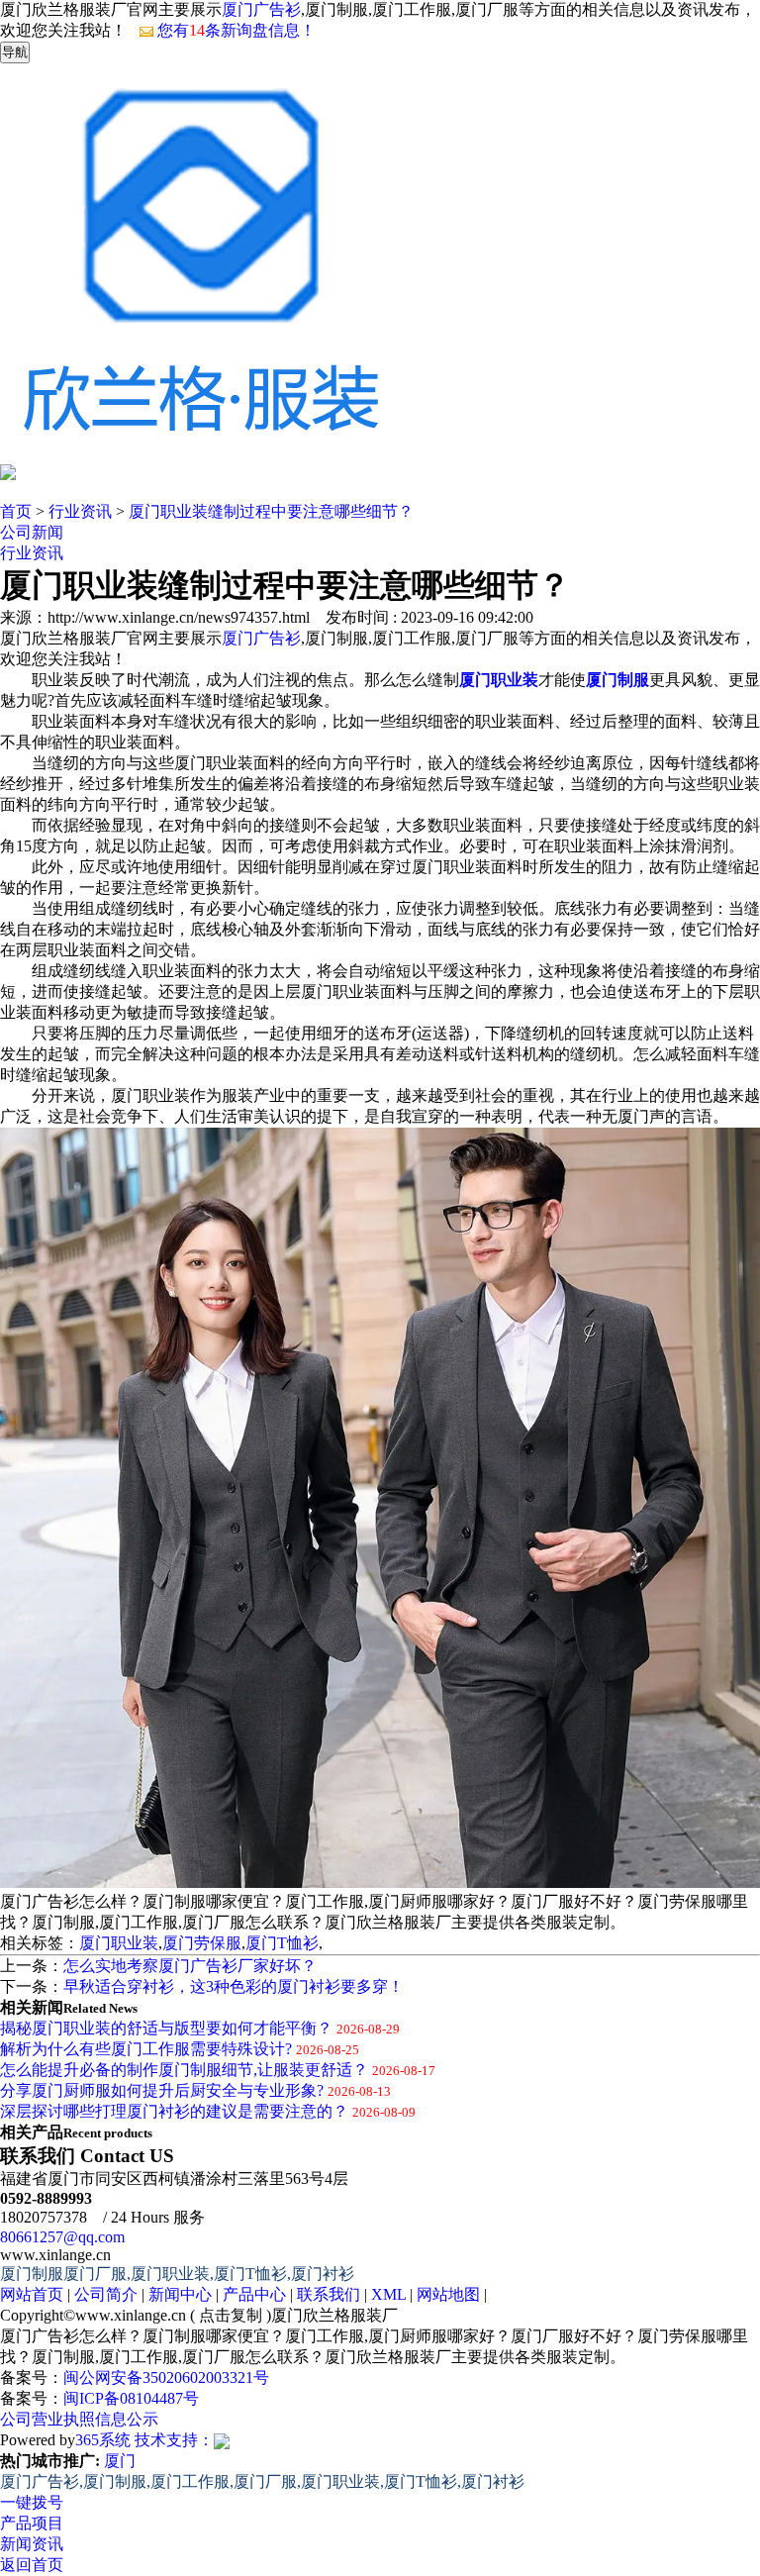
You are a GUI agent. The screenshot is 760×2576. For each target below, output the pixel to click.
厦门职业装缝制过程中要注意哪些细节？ (271, 511)
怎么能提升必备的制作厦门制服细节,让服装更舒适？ (184, 2070)
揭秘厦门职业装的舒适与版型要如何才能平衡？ (166, 2028)
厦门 (120, 2461)
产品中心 (254, 2294)
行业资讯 (80, 511)
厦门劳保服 (202, 1943)
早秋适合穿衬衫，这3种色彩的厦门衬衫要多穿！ (234, 1986)
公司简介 (106, 2294)
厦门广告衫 (261, 9)
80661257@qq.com (62, 2237)
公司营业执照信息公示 (79, 2419)
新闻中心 (180, 2294)
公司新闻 (32, 532)
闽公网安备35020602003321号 (166, 2378)
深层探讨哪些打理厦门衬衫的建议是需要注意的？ (174, 2111)
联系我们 (329, 2294)
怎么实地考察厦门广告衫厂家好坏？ (190, 1966)
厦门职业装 (119, 1943)
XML (388, 2294)
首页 (16, 511)
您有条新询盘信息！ (237, 30)
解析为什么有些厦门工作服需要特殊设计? (146, 2049)
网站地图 (448, 2294)
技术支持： (174, 2440)
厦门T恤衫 (282, 1943)
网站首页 (32, 2294)
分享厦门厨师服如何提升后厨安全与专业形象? (162, 2090)
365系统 (103, 2440)
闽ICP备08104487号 (131, 2398)
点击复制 (231, 2315)
